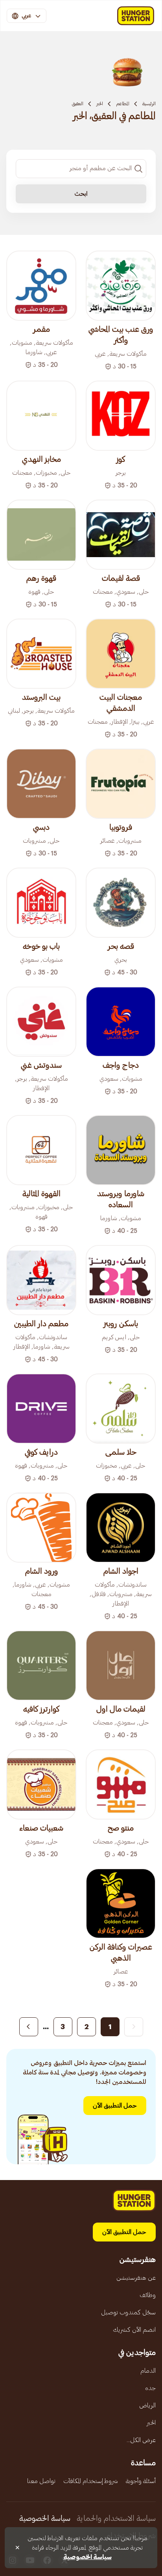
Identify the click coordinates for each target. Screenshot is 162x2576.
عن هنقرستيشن (136, 2278)
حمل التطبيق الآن (115, 2106)
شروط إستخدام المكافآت (91, 2481)
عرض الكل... (141, 2440)
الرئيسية (149, 104)
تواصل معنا (41, 2481)
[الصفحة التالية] (29, 2027)
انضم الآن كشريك (134, 2330)
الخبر (100, 104)
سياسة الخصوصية (45, 2518)
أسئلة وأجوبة (141, 2481)
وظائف (148, 2295)
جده (150, 2388)
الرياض (147, 2405)
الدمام (148, 2371)
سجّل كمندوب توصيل (128, 2312)
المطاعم (123, 104)
